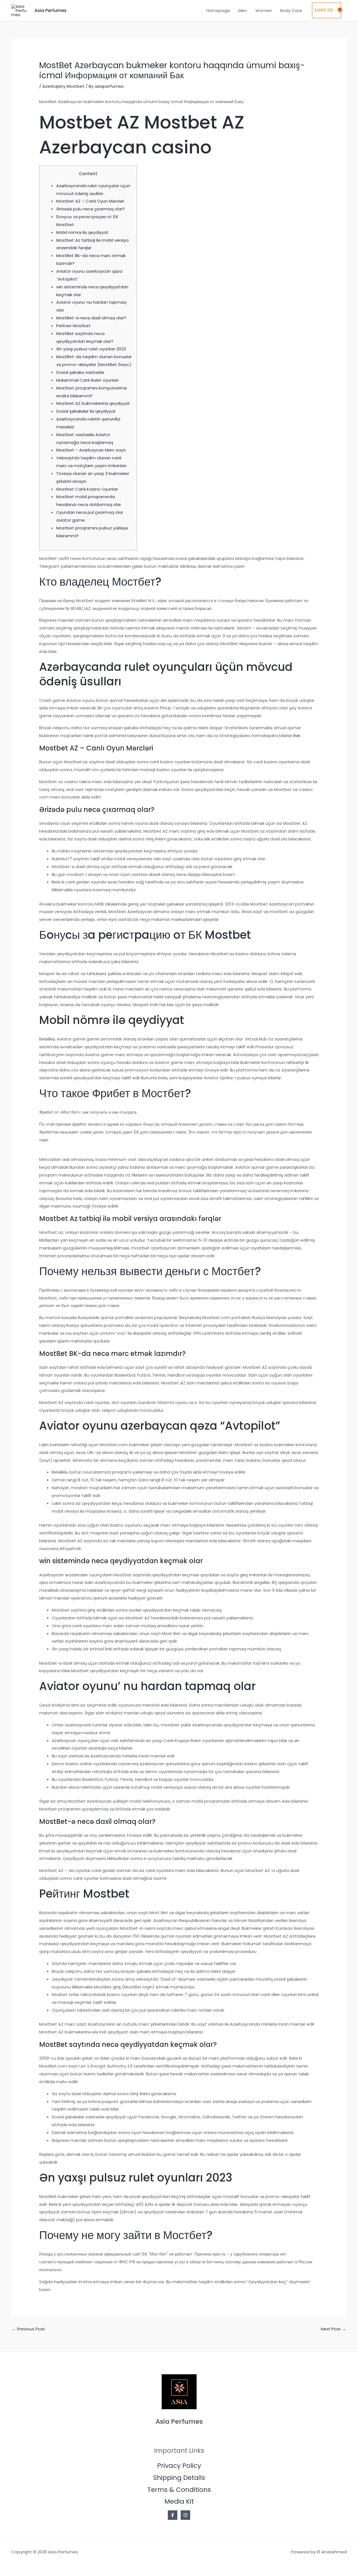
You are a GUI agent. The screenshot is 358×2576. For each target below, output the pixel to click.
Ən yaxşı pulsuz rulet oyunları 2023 (91, 349)
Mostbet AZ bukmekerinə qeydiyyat (93, 403)
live (297, 736)
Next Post (334, 2329)
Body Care (291, 10)
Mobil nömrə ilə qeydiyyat (82, 232)
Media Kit (179, 2501)
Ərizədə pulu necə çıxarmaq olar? (90, 209)
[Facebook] (173, 2515)
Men (243, 10)
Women (264, 10)
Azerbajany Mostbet (63, 86)
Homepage (218, 10)
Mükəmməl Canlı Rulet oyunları (87, 380)
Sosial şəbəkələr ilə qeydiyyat (86, 411)
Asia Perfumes (50, 10)
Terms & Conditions (179, 2490)
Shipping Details (179, 2478)
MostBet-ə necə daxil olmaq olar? (91, 318)
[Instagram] (185, 2515)
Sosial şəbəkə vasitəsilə (80, 372)
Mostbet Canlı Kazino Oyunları (87, 489)
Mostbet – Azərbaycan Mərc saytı (91, 450)
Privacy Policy (179, 2466)
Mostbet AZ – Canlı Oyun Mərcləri (90, 201)
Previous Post (28, 2329)
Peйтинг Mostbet (73, 326)
